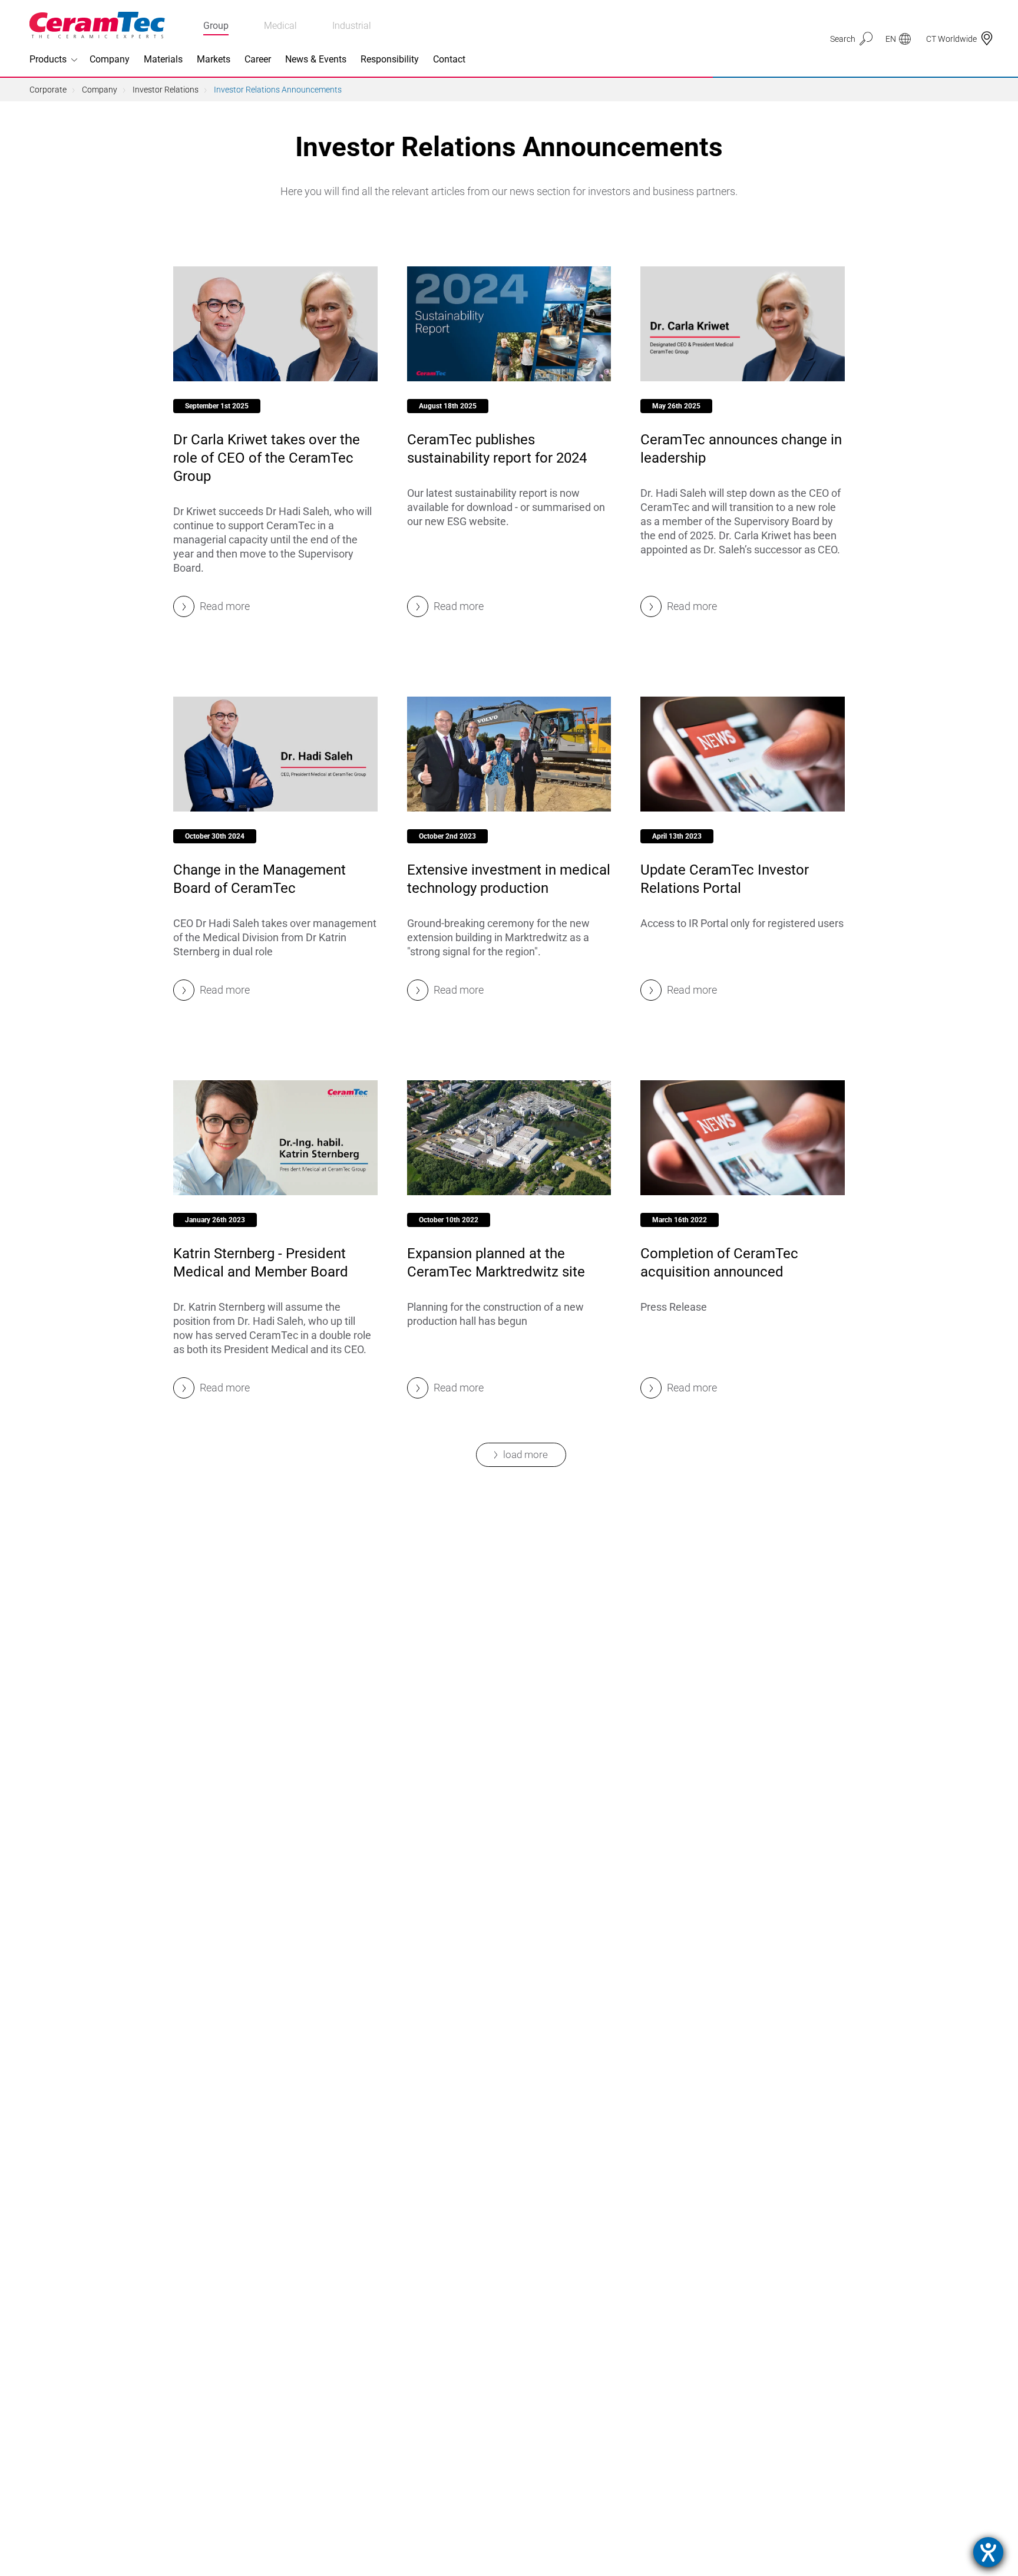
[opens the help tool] (988, 2552)
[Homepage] (97, 25)
